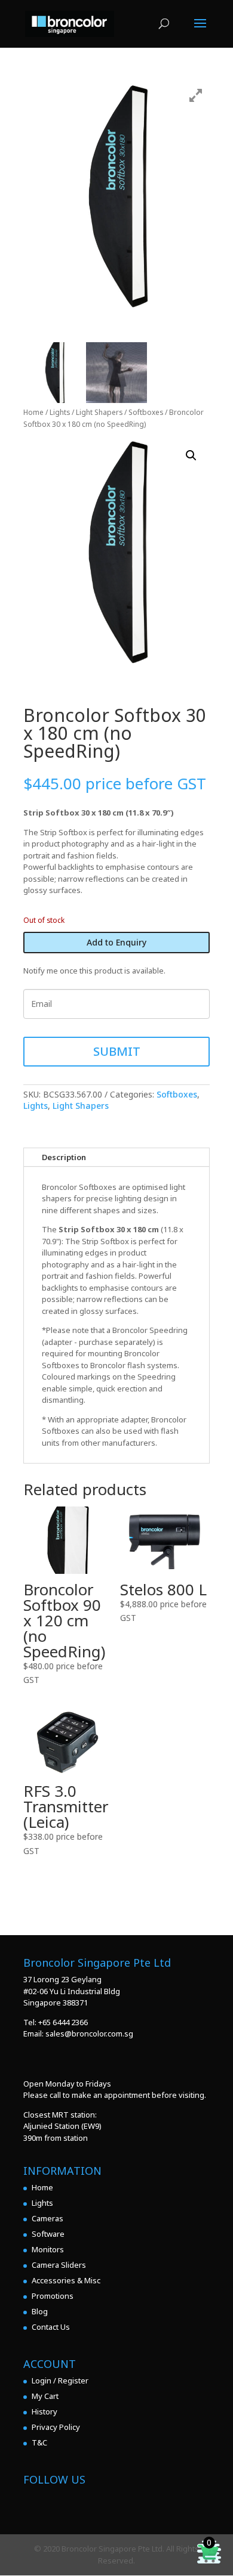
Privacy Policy (56, 2427)
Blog (40, 2311)
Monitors (48, 2249)
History (45, 2411)
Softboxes (146, 412)
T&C (39, 2442)
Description (64, 1157)
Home (33, 412)
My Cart (45, 2396)
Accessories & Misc (66, 2280)
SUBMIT (117, 1051)
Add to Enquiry (116, 942)
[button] (191, 455)
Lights (60, 412)
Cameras (47, 2218)
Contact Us (51, 2327)
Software (48, 2234)
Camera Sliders (59, 2265)
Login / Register (60, 2380)
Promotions (53, 2296)
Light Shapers (99, 412)
